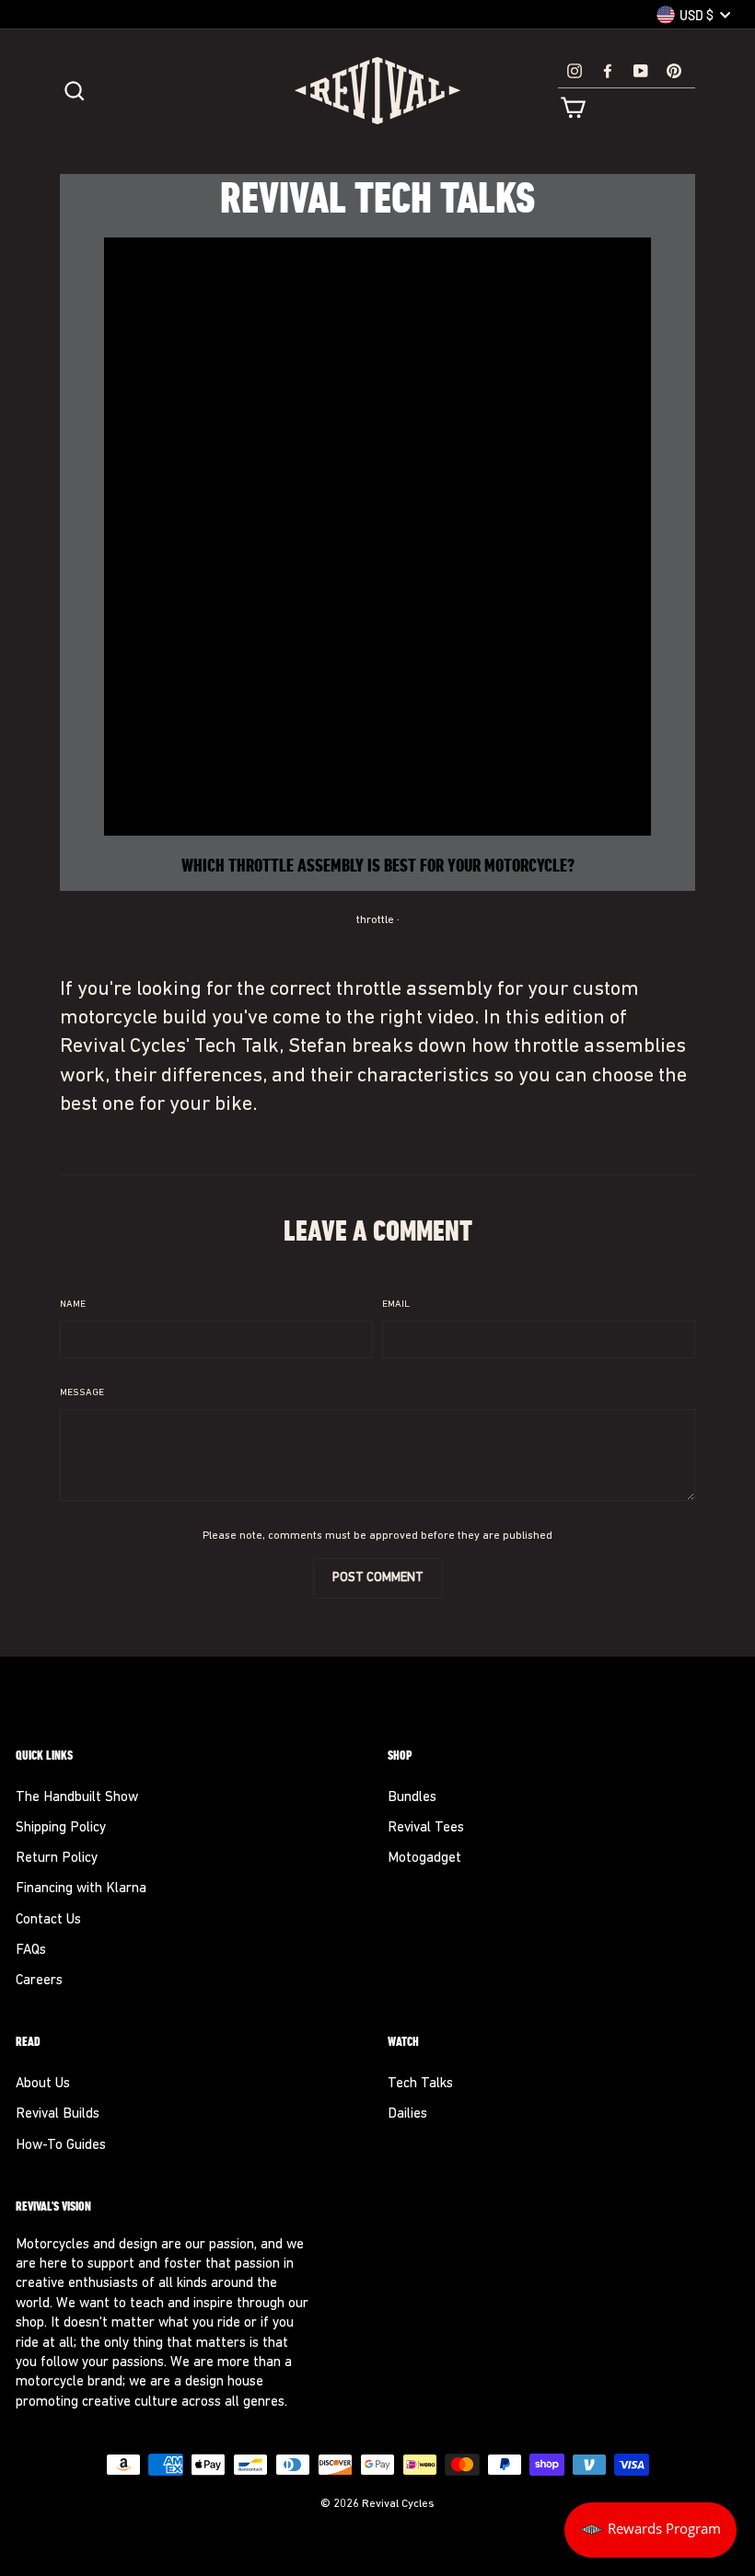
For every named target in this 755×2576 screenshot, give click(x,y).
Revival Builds (58, 2114)
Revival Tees (426, 1828)
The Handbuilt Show (77, 1798)
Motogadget (424, 1859)
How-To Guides (61, 2146)
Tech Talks (420, 2084)
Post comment (378, 1578)
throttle (375, 920)
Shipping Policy (61, 1828)
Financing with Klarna (81, 1889)
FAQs (31, 1951)
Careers (39, 1981)
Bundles (412, 1798)
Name (73, 1305)
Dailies (407, 2114)
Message (82, 1393)
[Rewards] (650, 2530)
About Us (43, 2084)
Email (396, 1305)
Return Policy (57, 1859)
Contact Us (48, 1920)
